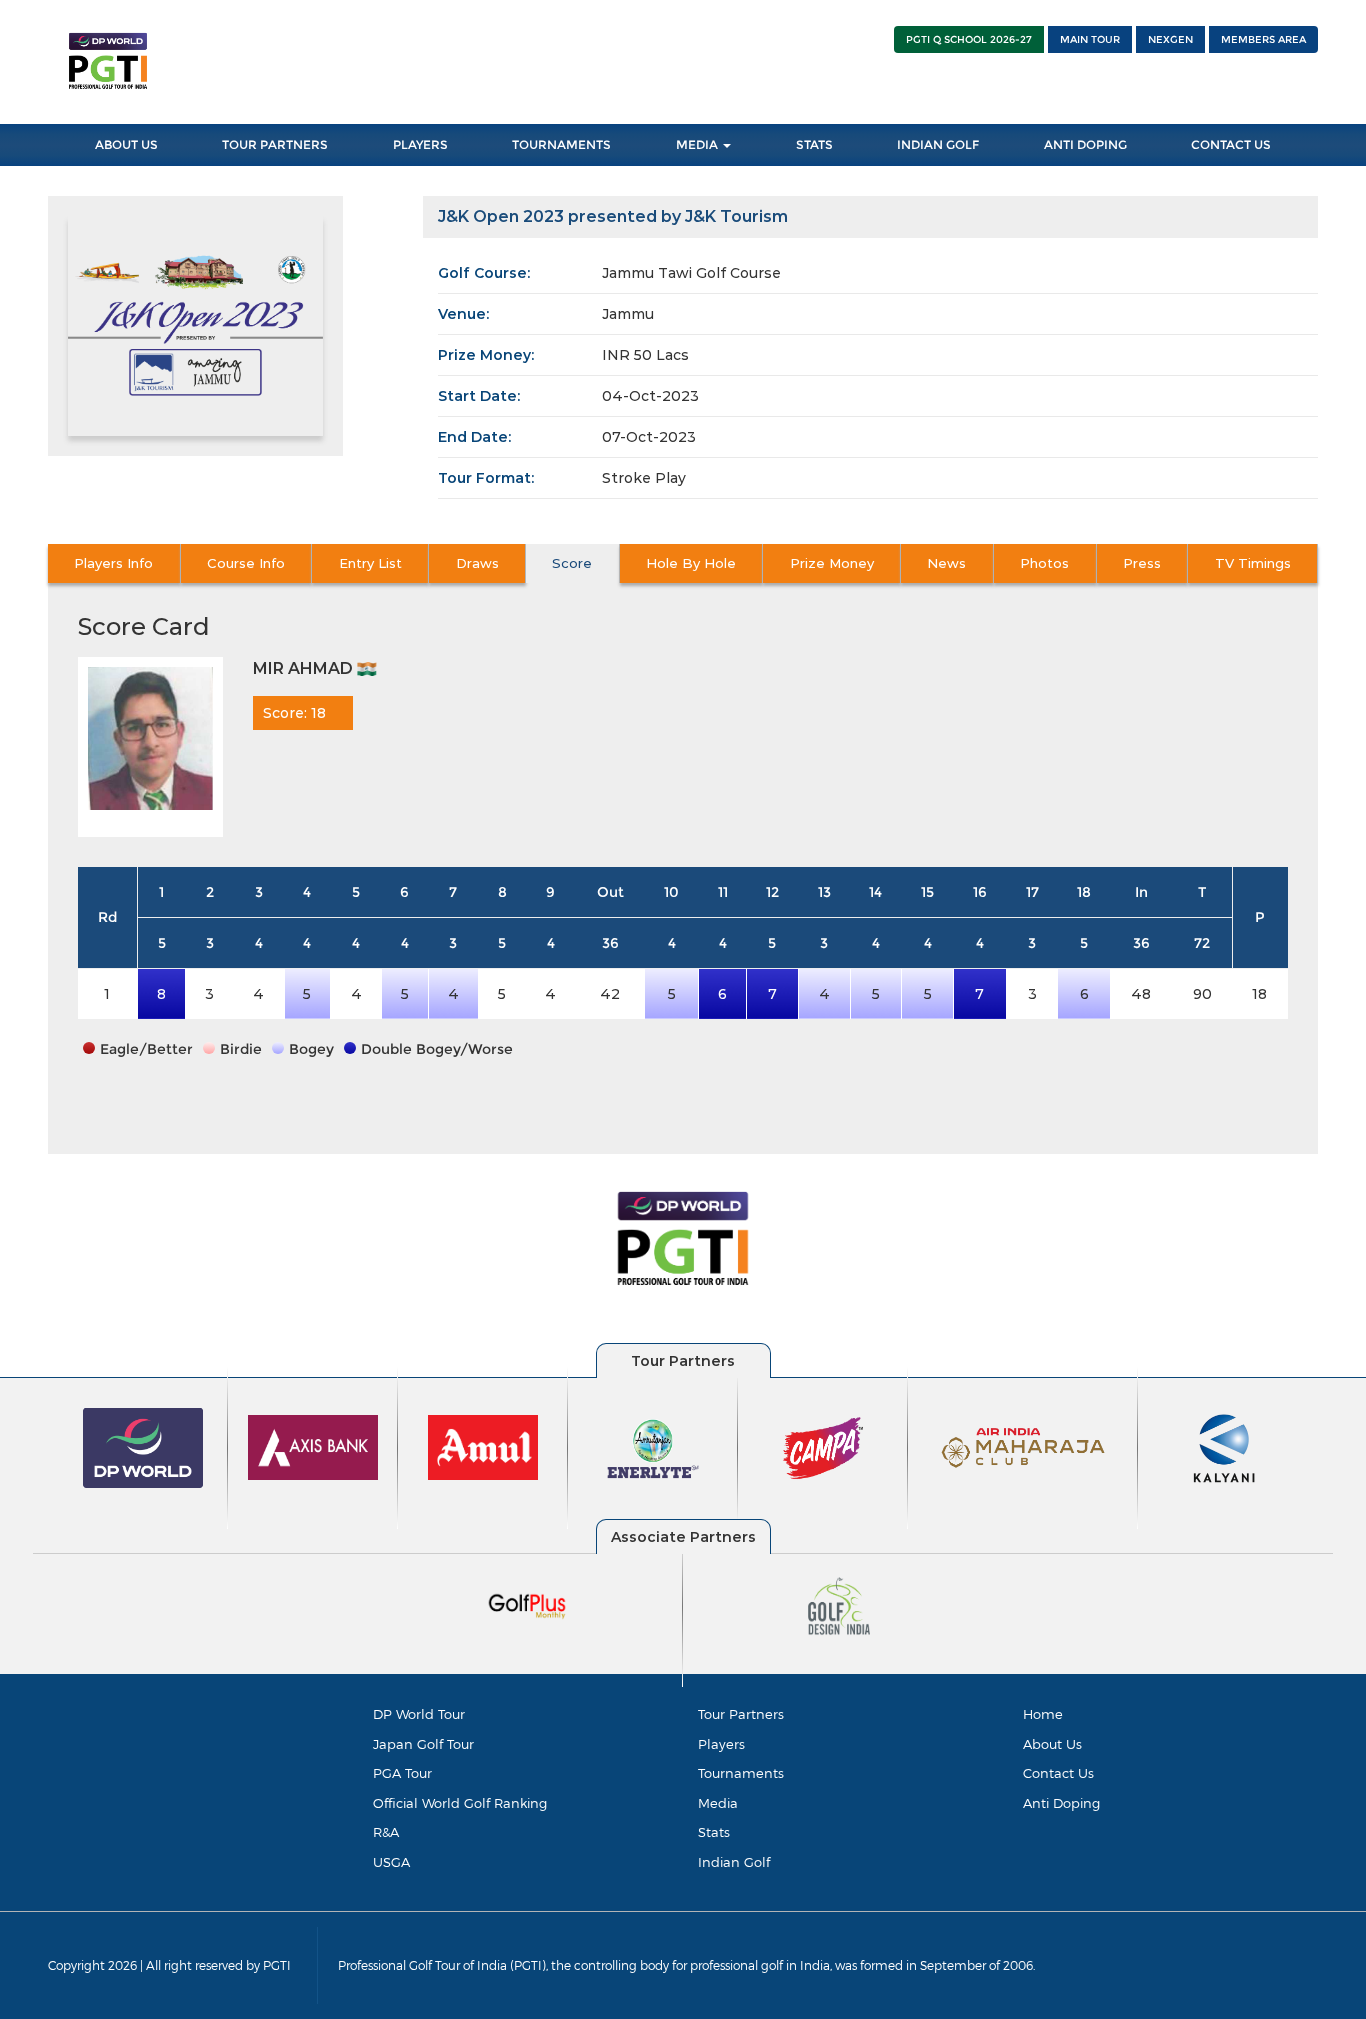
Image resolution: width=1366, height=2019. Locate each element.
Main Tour (1090, 39)
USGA (391, 1862)
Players (420, 144)
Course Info (246, 563)
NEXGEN (1170, 39)
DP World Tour (419, 1714)
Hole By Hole (691, 563)
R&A (386, 1832)
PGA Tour (402, 1773)
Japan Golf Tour (423, 1744)
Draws (477, 563)
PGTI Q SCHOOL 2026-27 (969, 39)
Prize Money (832, 563)
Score (572, 563)
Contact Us (1231, 144)
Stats (814, 144)
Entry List (370, 563)
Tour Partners (275, 144)
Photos (1044, 563)
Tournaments (561, 144)
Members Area (1263, 39)
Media (698, 144)
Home (1043, 1714)
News (946, 563)
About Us (126, 144)
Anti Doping (1085, 144)
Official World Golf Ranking (460, 1803)
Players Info (113, 563)
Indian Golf (938, 144)
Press (1142, 563)
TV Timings (1253, 563)
